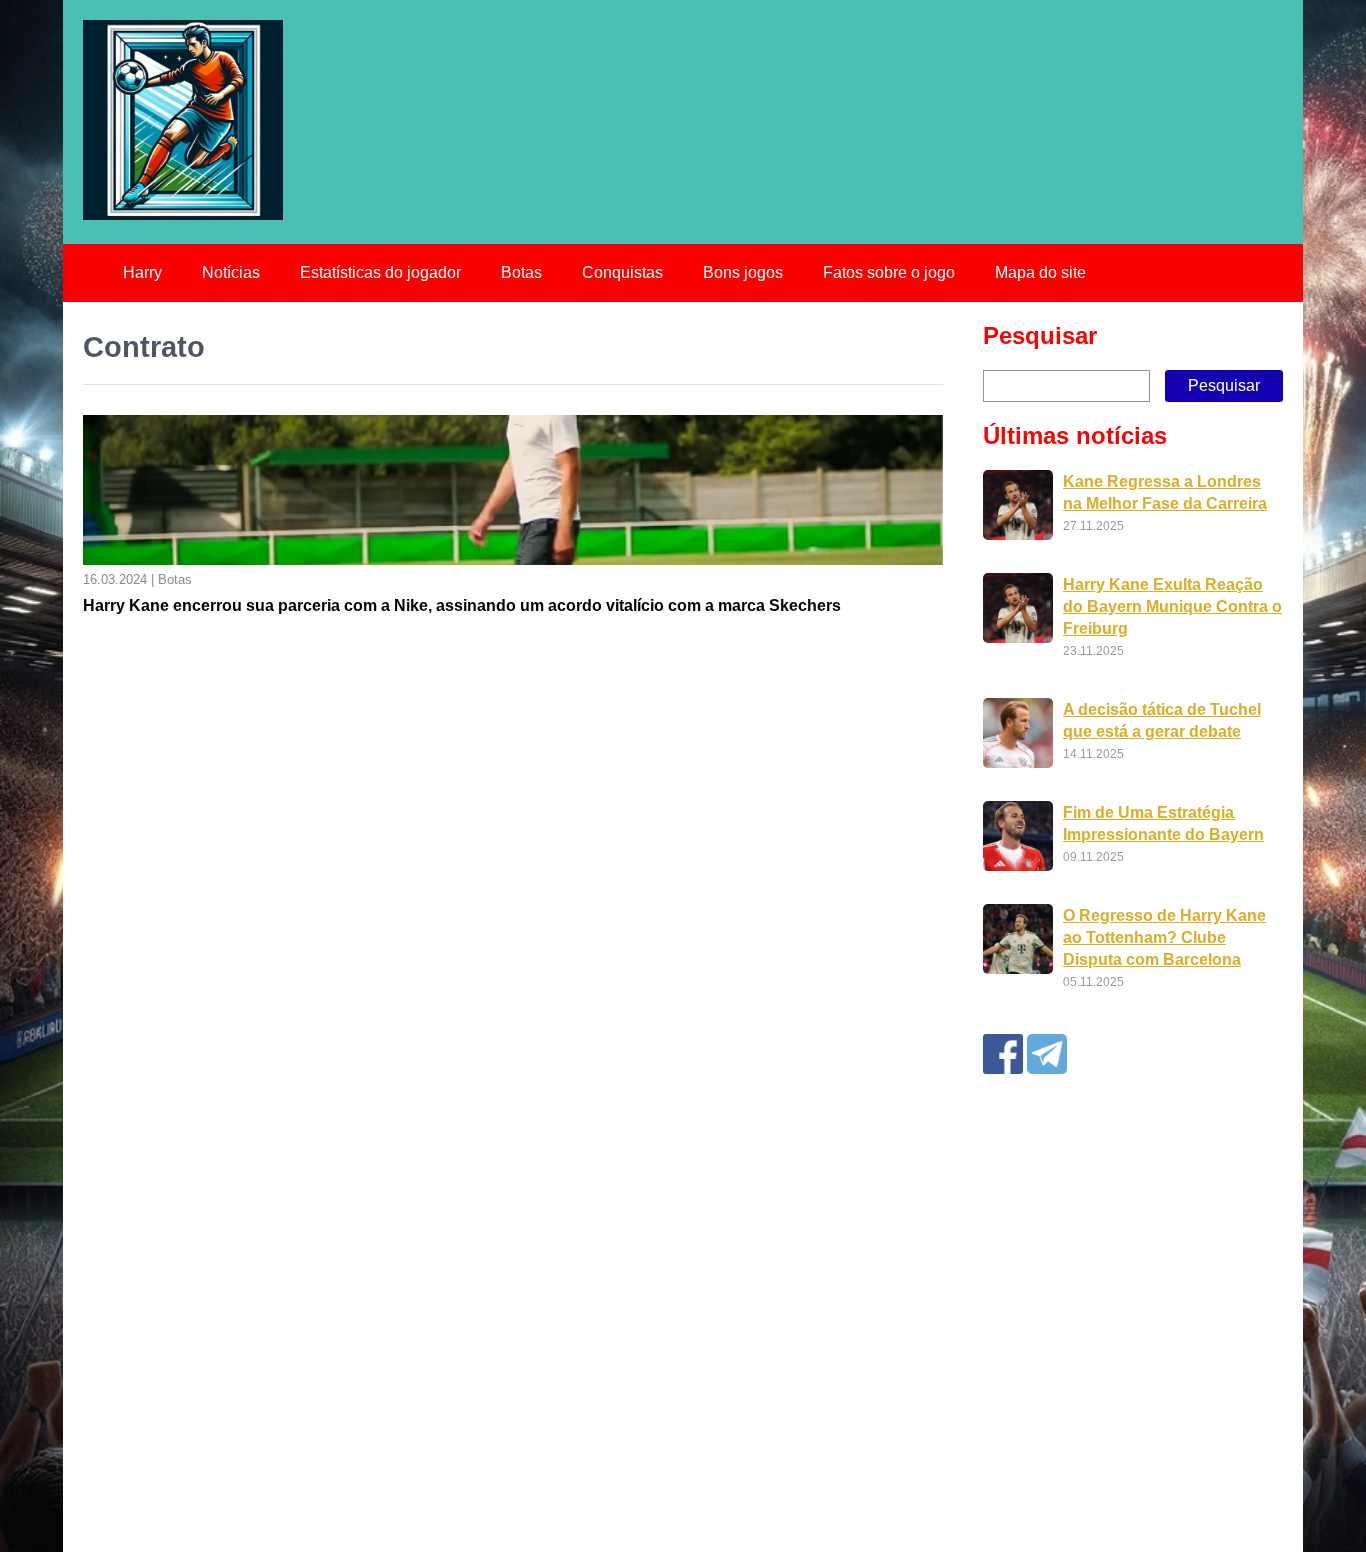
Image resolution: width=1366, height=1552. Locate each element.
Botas (521, 272)
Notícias (231, 272)
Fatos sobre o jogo (889, 272)
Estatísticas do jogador (380, 272)
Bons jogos (743, 272)
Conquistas (622, 272)
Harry (142, 272)
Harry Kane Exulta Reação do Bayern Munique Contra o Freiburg (1172, 606)
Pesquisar (1040, 335)
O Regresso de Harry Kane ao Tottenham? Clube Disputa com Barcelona (1164, 937)
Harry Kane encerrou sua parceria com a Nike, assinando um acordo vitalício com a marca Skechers (462, 605)
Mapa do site (1040, 272)
